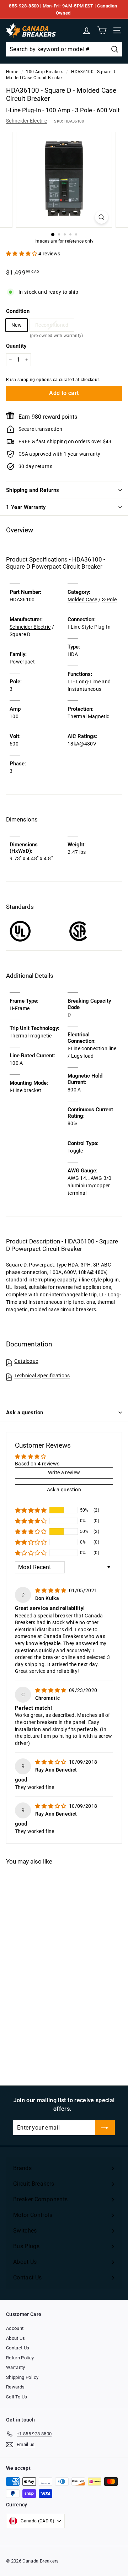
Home (12, 72)
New (17, 325)
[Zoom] (102, 217)
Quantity (16, 346)
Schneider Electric (26, 121)
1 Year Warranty (26, 507)
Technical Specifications (42, 1376)
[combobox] (64, 49)
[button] (22, 254)
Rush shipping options (29, 380)
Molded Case (82, 600)
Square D (20, 634)
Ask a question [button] (64, 1490)
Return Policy (20, 2358)
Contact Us (18, 2348)
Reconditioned (52, 327)
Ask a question (25, 1412)
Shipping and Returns (33, 490)
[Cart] (102, 30)
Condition (18, 311)
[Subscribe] (105, 2128)
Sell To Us (17, 2397)
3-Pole (109, 600)
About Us (16, 2338)
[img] (51, 1590)
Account (15, 2328)
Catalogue (26, 1361)
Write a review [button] (64, 1473)
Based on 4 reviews (37, 1464)
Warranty (16, 2367)
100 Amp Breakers (45, 72)
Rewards (15, 2387)
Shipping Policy (22, 2377)
